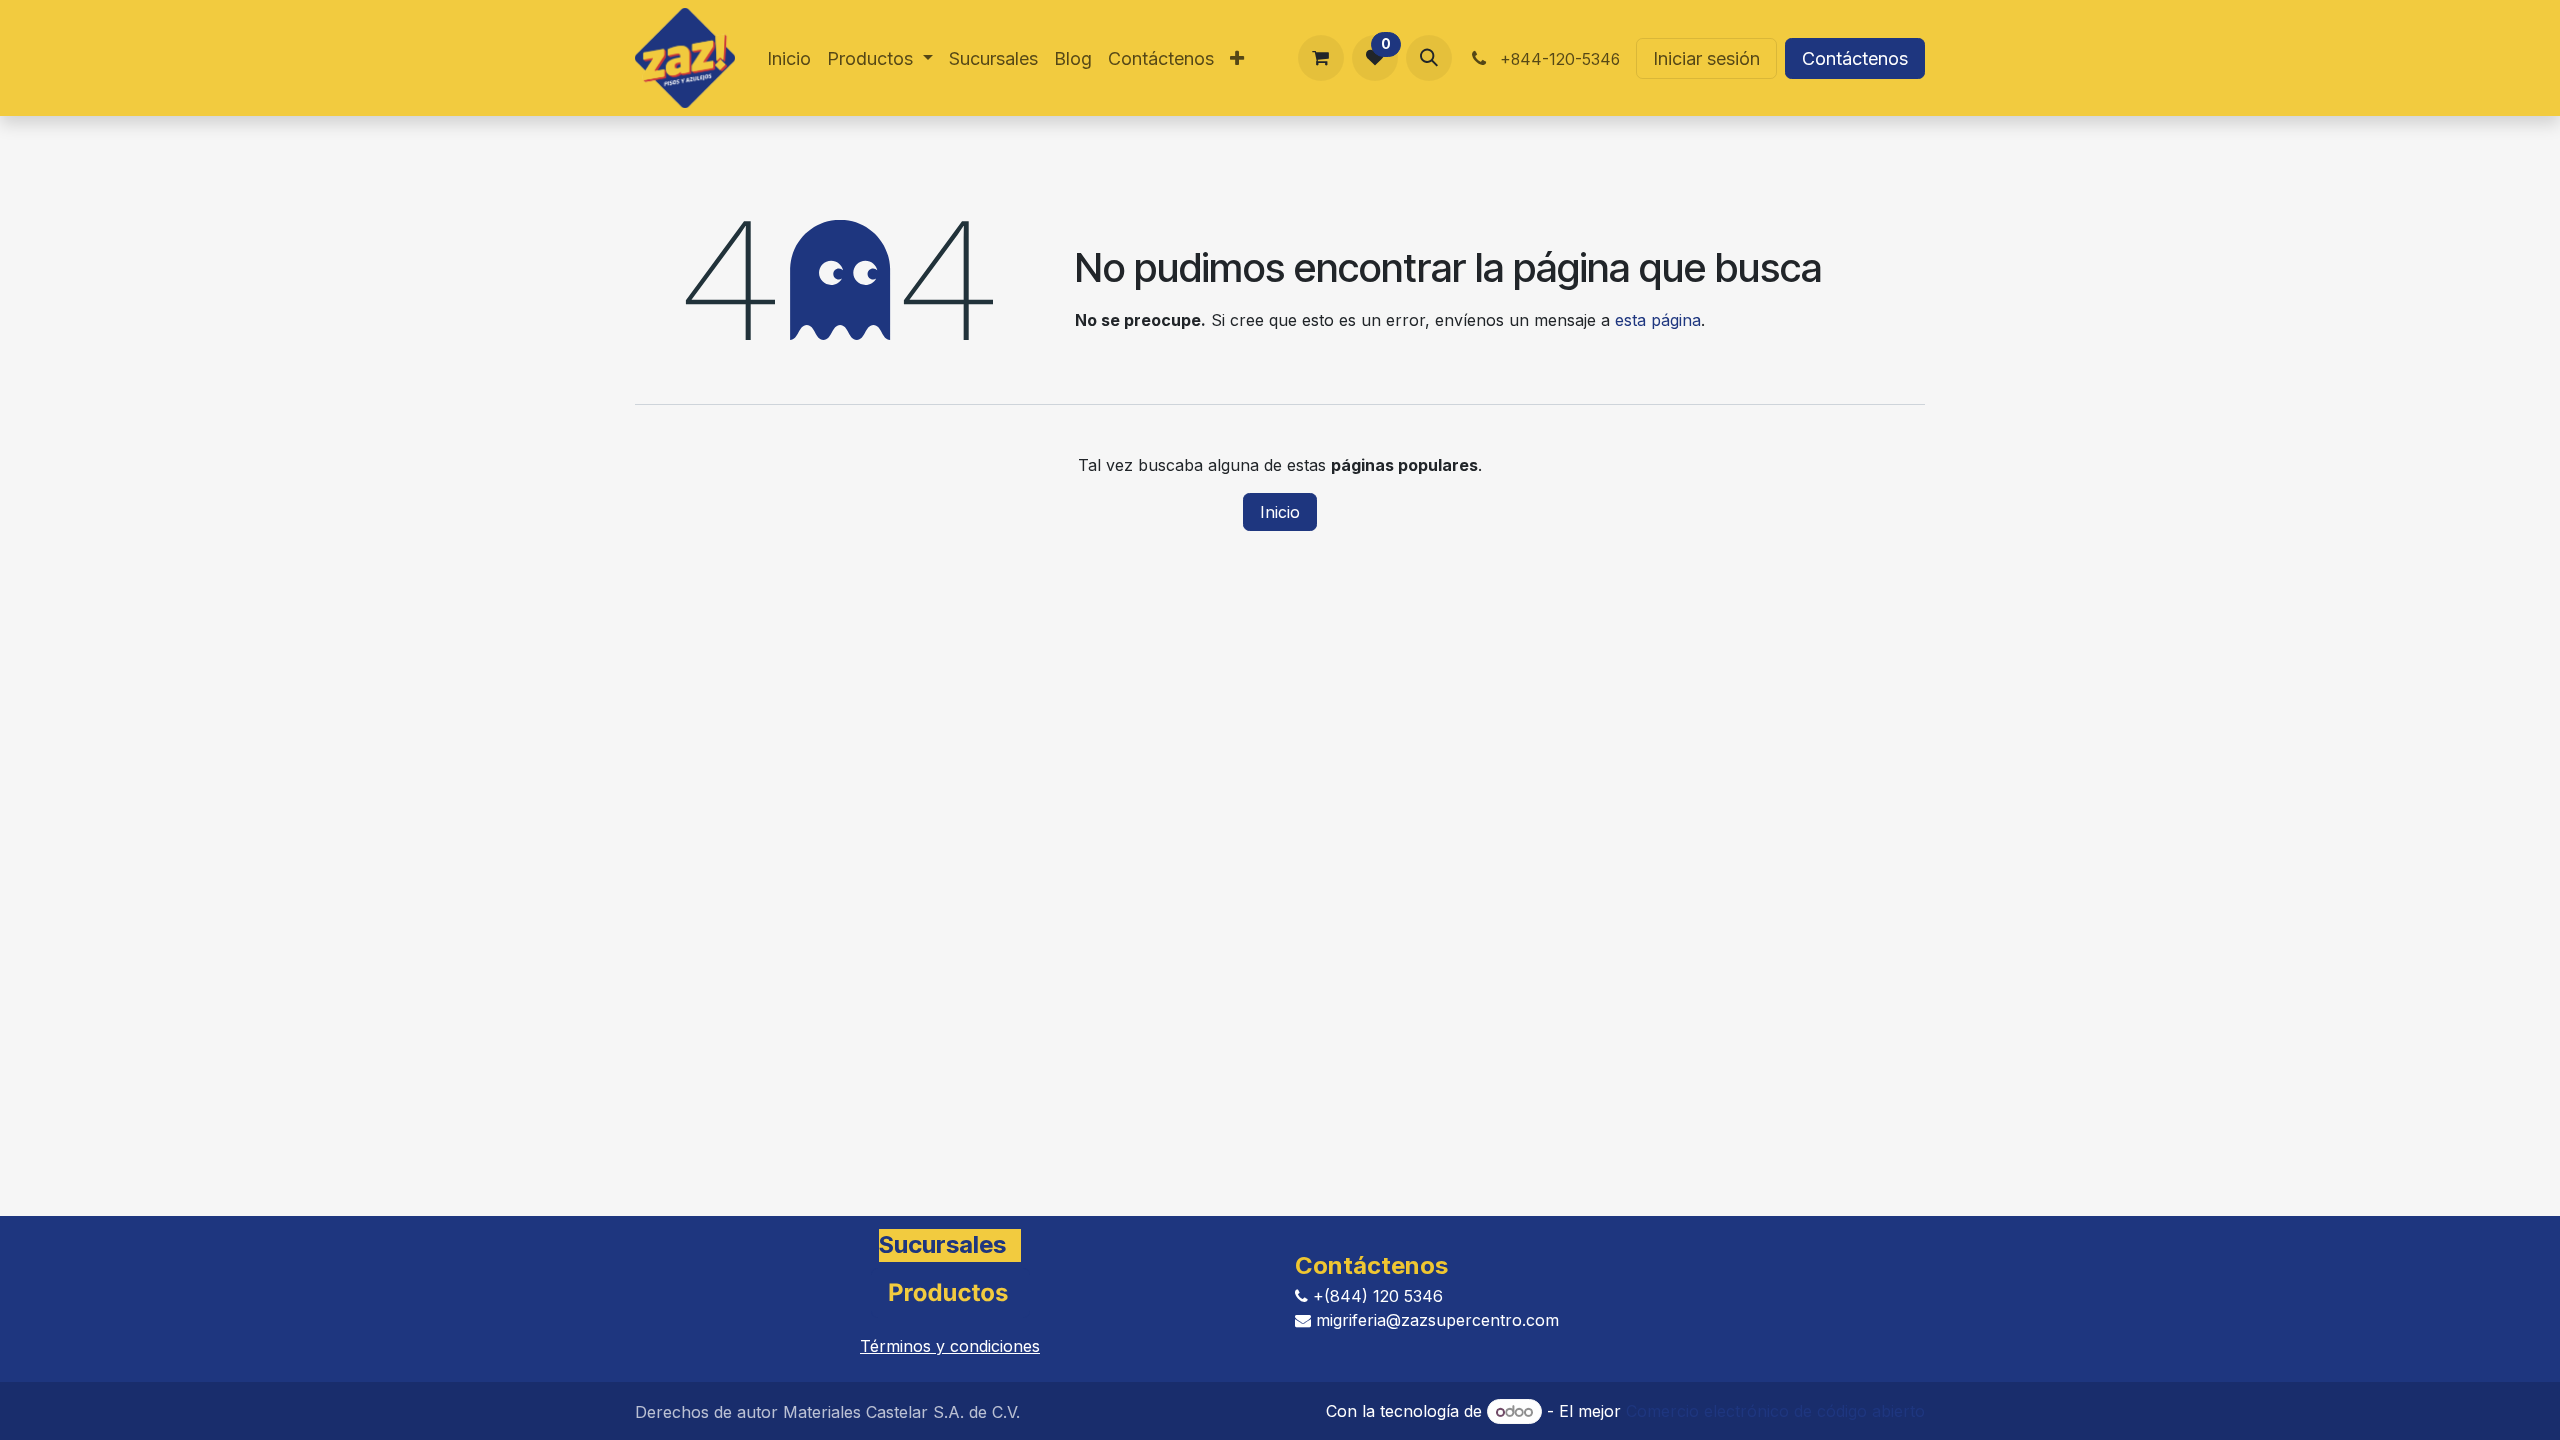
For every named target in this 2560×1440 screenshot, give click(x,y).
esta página (1658, 320)
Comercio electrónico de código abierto (1775, 1411)
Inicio (1280, 512)
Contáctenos (1855, 58)
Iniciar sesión (1706, 58)
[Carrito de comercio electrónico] (1321, 58)
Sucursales (942, 1245)
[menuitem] (789, 58)
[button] (1429, 58)
